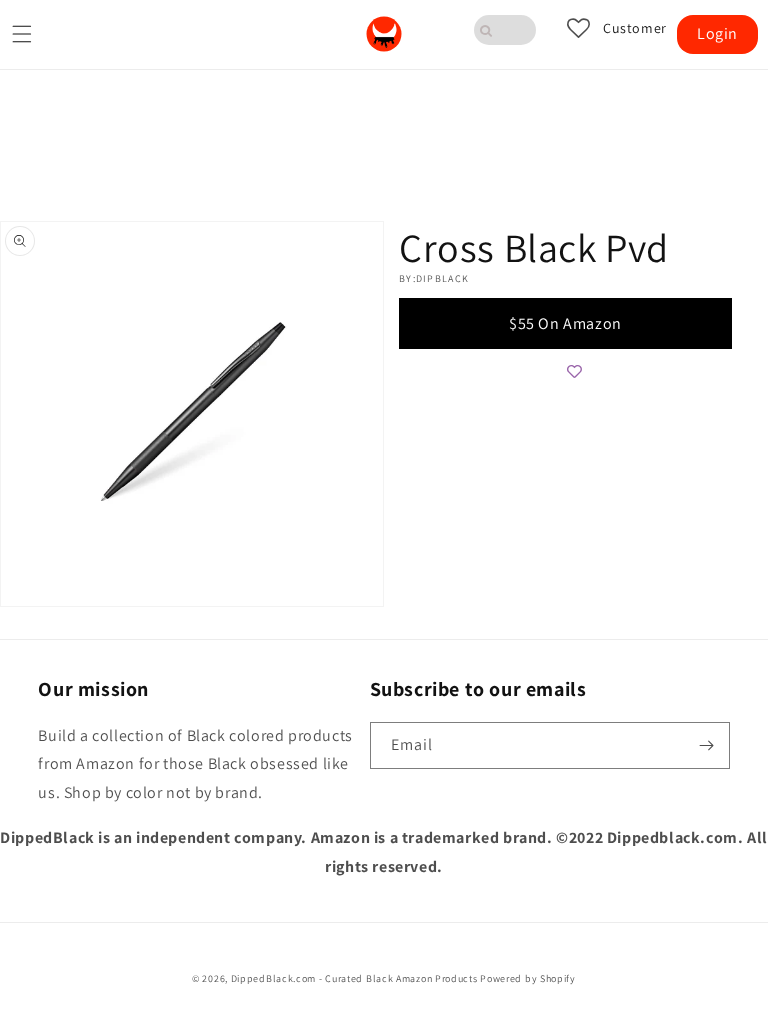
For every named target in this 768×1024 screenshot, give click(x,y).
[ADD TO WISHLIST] (574, 371)
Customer (635, 28)
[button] (22, 34)
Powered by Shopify (528, 978)
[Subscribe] (707, 745)
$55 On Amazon (565, 323)
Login (717, 33)
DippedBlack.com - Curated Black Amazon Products (354, 978)
